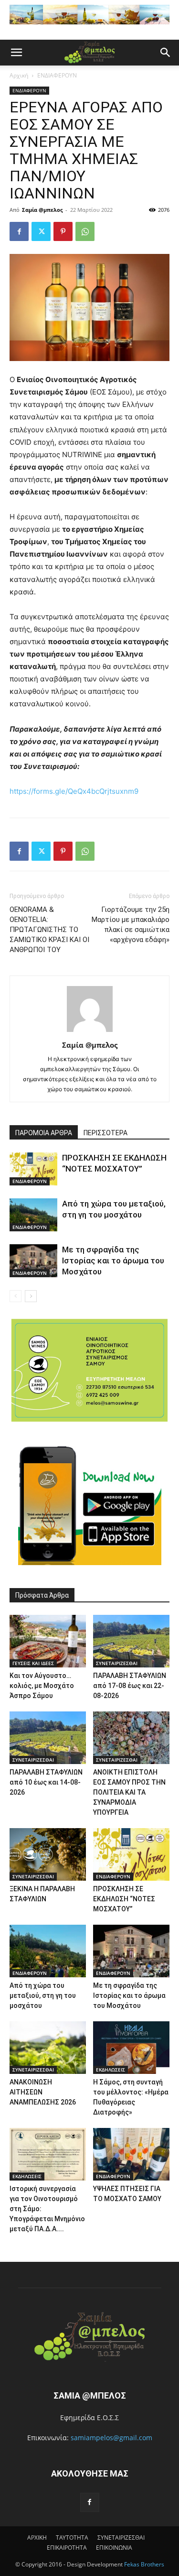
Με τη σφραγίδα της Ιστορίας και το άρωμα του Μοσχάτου (113, 1261)
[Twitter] (41, 231)
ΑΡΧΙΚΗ (37, 2538)
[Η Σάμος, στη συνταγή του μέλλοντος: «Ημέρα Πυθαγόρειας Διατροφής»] (131, 2048)
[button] (16, 53)
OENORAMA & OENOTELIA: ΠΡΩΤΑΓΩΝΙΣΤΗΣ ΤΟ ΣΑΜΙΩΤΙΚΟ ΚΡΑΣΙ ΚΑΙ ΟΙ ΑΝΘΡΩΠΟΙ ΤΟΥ (49, 930)
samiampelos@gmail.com (111, 2438)
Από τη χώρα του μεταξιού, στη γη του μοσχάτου (43, 1995)
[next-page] (31, 1296)
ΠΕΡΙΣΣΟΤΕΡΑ (105, 1133)
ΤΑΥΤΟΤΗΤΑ (72, 2538)
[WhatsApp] (85, 231)
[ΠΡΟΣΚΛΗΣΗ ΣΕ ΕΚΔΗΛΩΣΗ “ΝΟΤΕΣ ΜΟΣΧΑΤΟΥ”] (33, 1169)
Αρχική (19, 75)
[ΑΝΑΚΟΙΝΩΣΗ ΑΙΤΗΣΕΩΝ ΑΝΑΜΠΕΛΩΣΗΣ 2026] (48, 2048)
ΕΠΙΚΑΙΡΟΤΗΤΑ (67, 2548)
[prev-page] (16, 1296)
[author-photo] (90, 1032)
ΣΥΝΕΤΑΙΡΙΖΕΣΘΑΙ (117, 1663)
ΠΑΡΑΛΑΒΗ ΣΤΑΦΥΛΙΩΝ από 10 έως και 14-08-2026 (46, 1782)
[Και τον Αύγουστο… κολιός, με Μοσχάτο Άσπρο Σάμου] (48, 1641)
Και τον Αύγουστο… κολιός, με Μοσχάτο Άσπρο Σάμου (42, 1686)
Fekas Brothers (143, 2564)
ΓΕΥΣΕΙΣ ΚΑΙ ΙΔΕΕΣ (33, 1663)
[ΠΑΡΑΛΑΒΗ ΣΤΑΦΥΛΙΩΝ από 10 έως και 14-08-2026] (48, 1738)
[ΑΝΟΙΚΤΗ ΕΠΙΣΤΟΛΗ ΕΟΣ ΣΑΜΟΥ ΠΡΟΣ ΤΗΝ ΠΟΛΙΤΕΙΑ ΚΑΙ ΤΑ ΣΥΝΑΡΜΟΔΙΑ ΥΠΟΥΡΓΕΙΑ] (131, 1738)
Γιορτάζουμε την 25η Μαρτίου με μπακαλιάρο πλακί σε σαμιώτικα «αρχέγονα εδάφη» (131, 925)
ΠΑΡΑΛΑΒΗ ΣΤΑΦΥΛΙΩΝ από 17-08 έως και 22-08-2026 (130, 1686)
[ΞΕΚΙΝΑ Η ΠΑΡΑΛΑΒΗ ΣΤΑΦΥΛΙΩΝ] (48, 1854)
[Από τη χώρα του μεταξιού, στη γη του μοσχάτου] (33, 1215)
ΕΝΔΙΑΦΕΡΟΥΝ (57, 75)
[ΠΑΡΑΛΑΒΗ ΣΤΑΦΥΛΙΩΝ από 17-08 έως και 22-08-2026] (131, 1641)
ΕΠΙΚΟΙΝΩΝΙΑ (114, 2548)
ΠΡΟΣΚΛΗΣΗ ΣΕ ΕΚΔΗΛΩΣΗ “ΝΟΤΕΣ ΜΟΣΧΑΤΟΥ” (124, 1899)
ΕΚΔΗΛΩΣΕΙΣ (111, 2070)
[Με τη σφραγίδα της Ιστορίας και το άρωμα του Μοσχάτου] (33, 1261)
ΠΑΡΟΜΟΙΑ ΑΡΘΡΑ (44, 1133)
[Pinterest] (63, 231)
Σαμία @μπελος (42, 210)
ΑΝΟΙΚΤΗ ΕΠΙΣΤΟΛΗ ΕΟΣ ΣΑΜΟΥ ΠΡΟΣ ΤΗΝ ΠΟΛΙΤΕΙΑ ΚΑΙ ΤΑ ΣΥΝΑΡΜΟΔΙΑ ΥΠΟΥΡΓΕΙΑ (129, 1792)
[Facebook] (19, 231)
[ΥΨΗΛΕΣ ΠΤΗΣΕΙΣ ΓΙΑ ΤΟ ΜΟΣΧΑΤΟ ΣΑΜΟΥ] (131, 2154)
